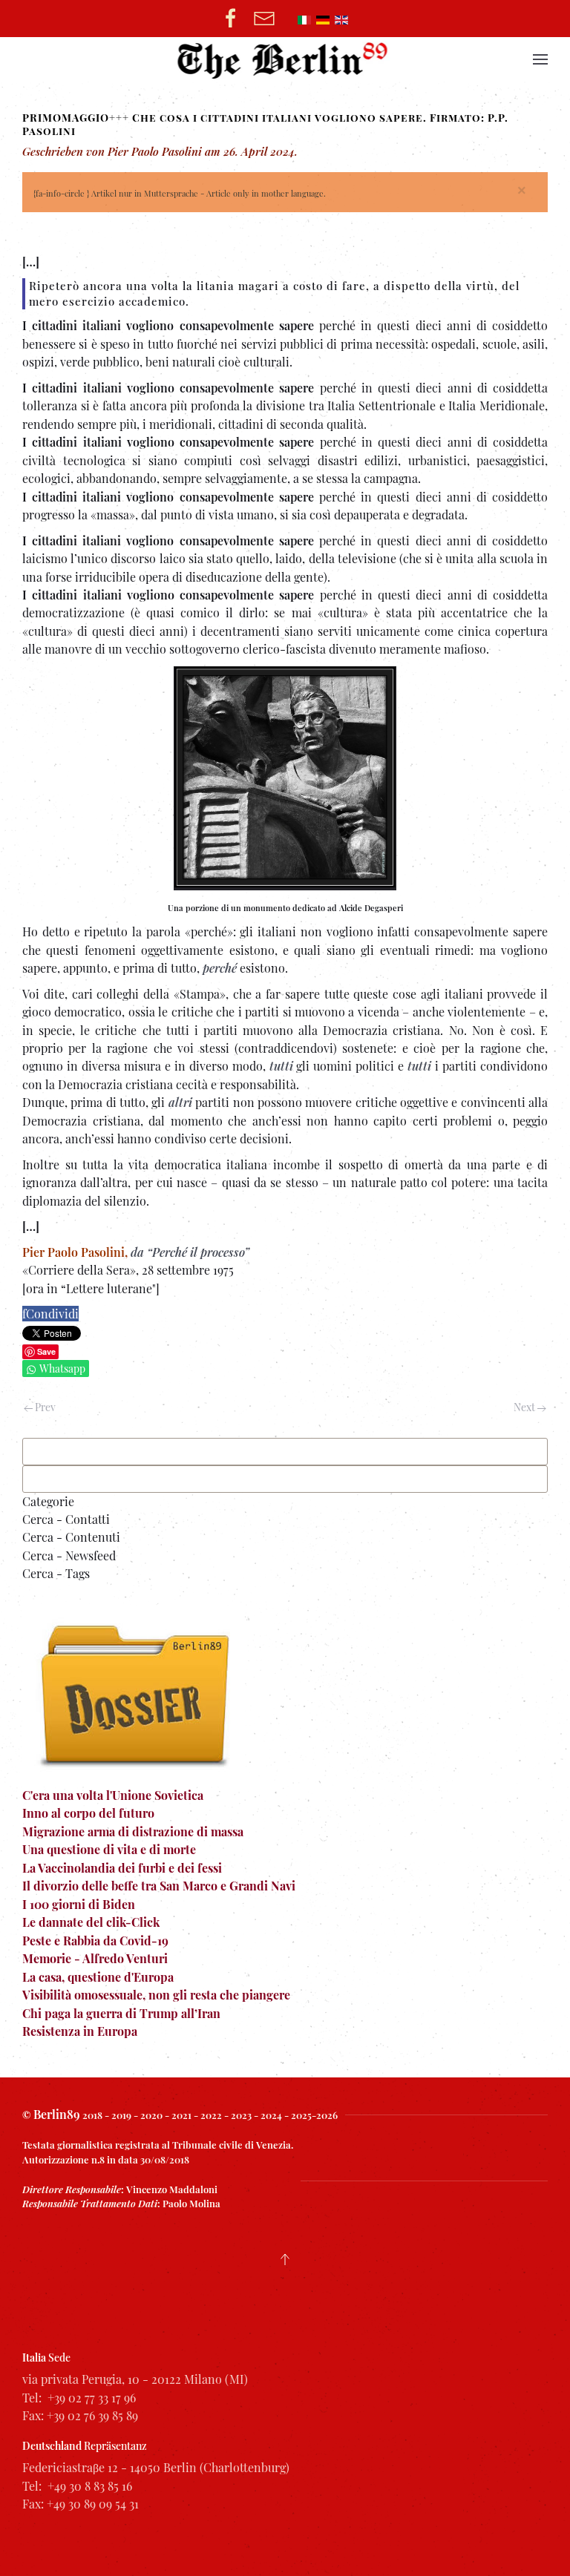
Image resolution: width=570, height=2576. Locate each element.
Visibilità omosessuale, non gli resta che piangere (156, 1995)
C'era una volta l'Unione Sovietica (113, 1795)
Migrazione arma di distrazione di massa (133, 1831)
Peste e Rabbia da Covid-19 (95, 1941)
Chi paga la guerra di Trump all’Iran (121, 2013)
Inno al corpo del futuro (88, 1813)
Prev (44, 1407)
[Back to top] (285, 2259)
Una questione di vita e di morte (109, 1849)
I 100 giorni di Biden (79, 1904)
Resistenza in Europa (80, 2031)
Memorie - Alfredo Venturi (95, 1958)
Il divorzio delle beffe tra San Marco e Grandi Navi (159, 1886)
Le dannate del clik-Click (91, 1922)
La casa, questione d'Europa (98, 1977)
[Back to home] (285, 59)
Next (525, 1407)
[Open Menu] (540, 59)
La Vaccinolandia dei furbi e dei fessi (122, 1868)
